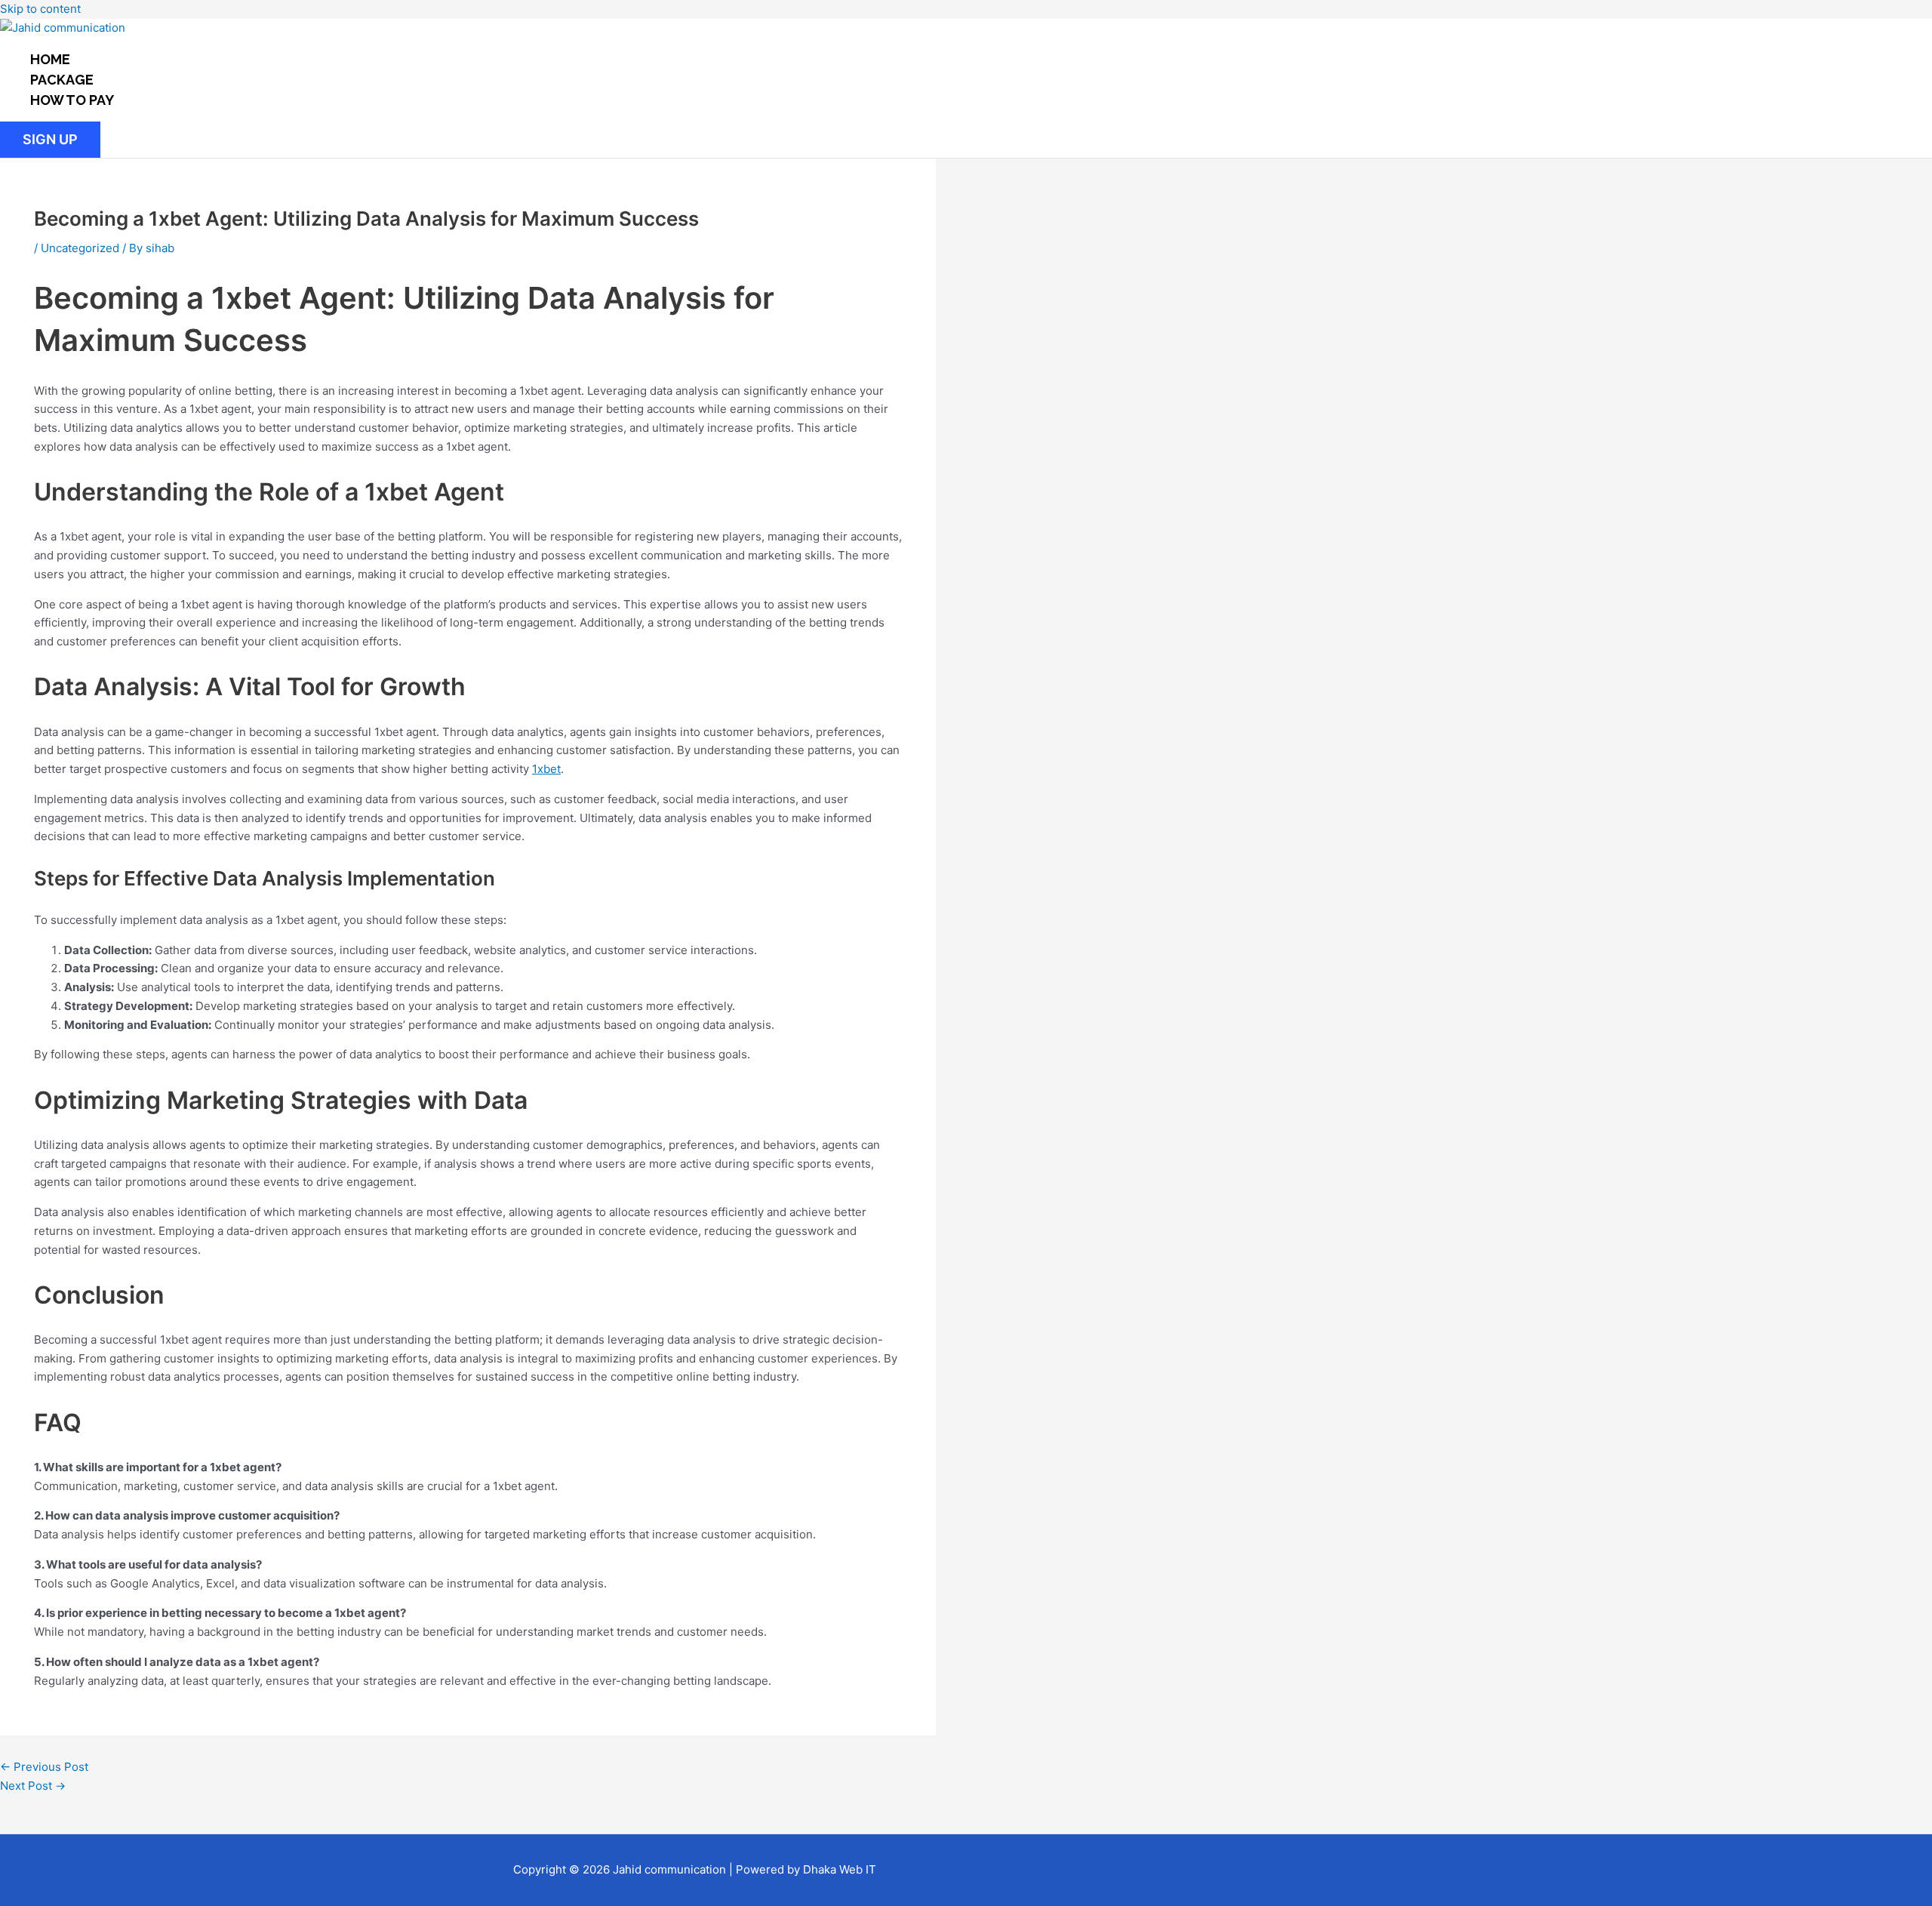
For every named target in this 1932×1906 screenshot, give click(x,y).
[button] (50, 140)
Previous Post (44, 1767)
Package (62, 80)
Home (50, 59)
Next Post (33, 1786)
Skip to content (40, 9)
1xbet (546, 769)
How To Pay (72, 100)
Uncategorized (80, 248)
